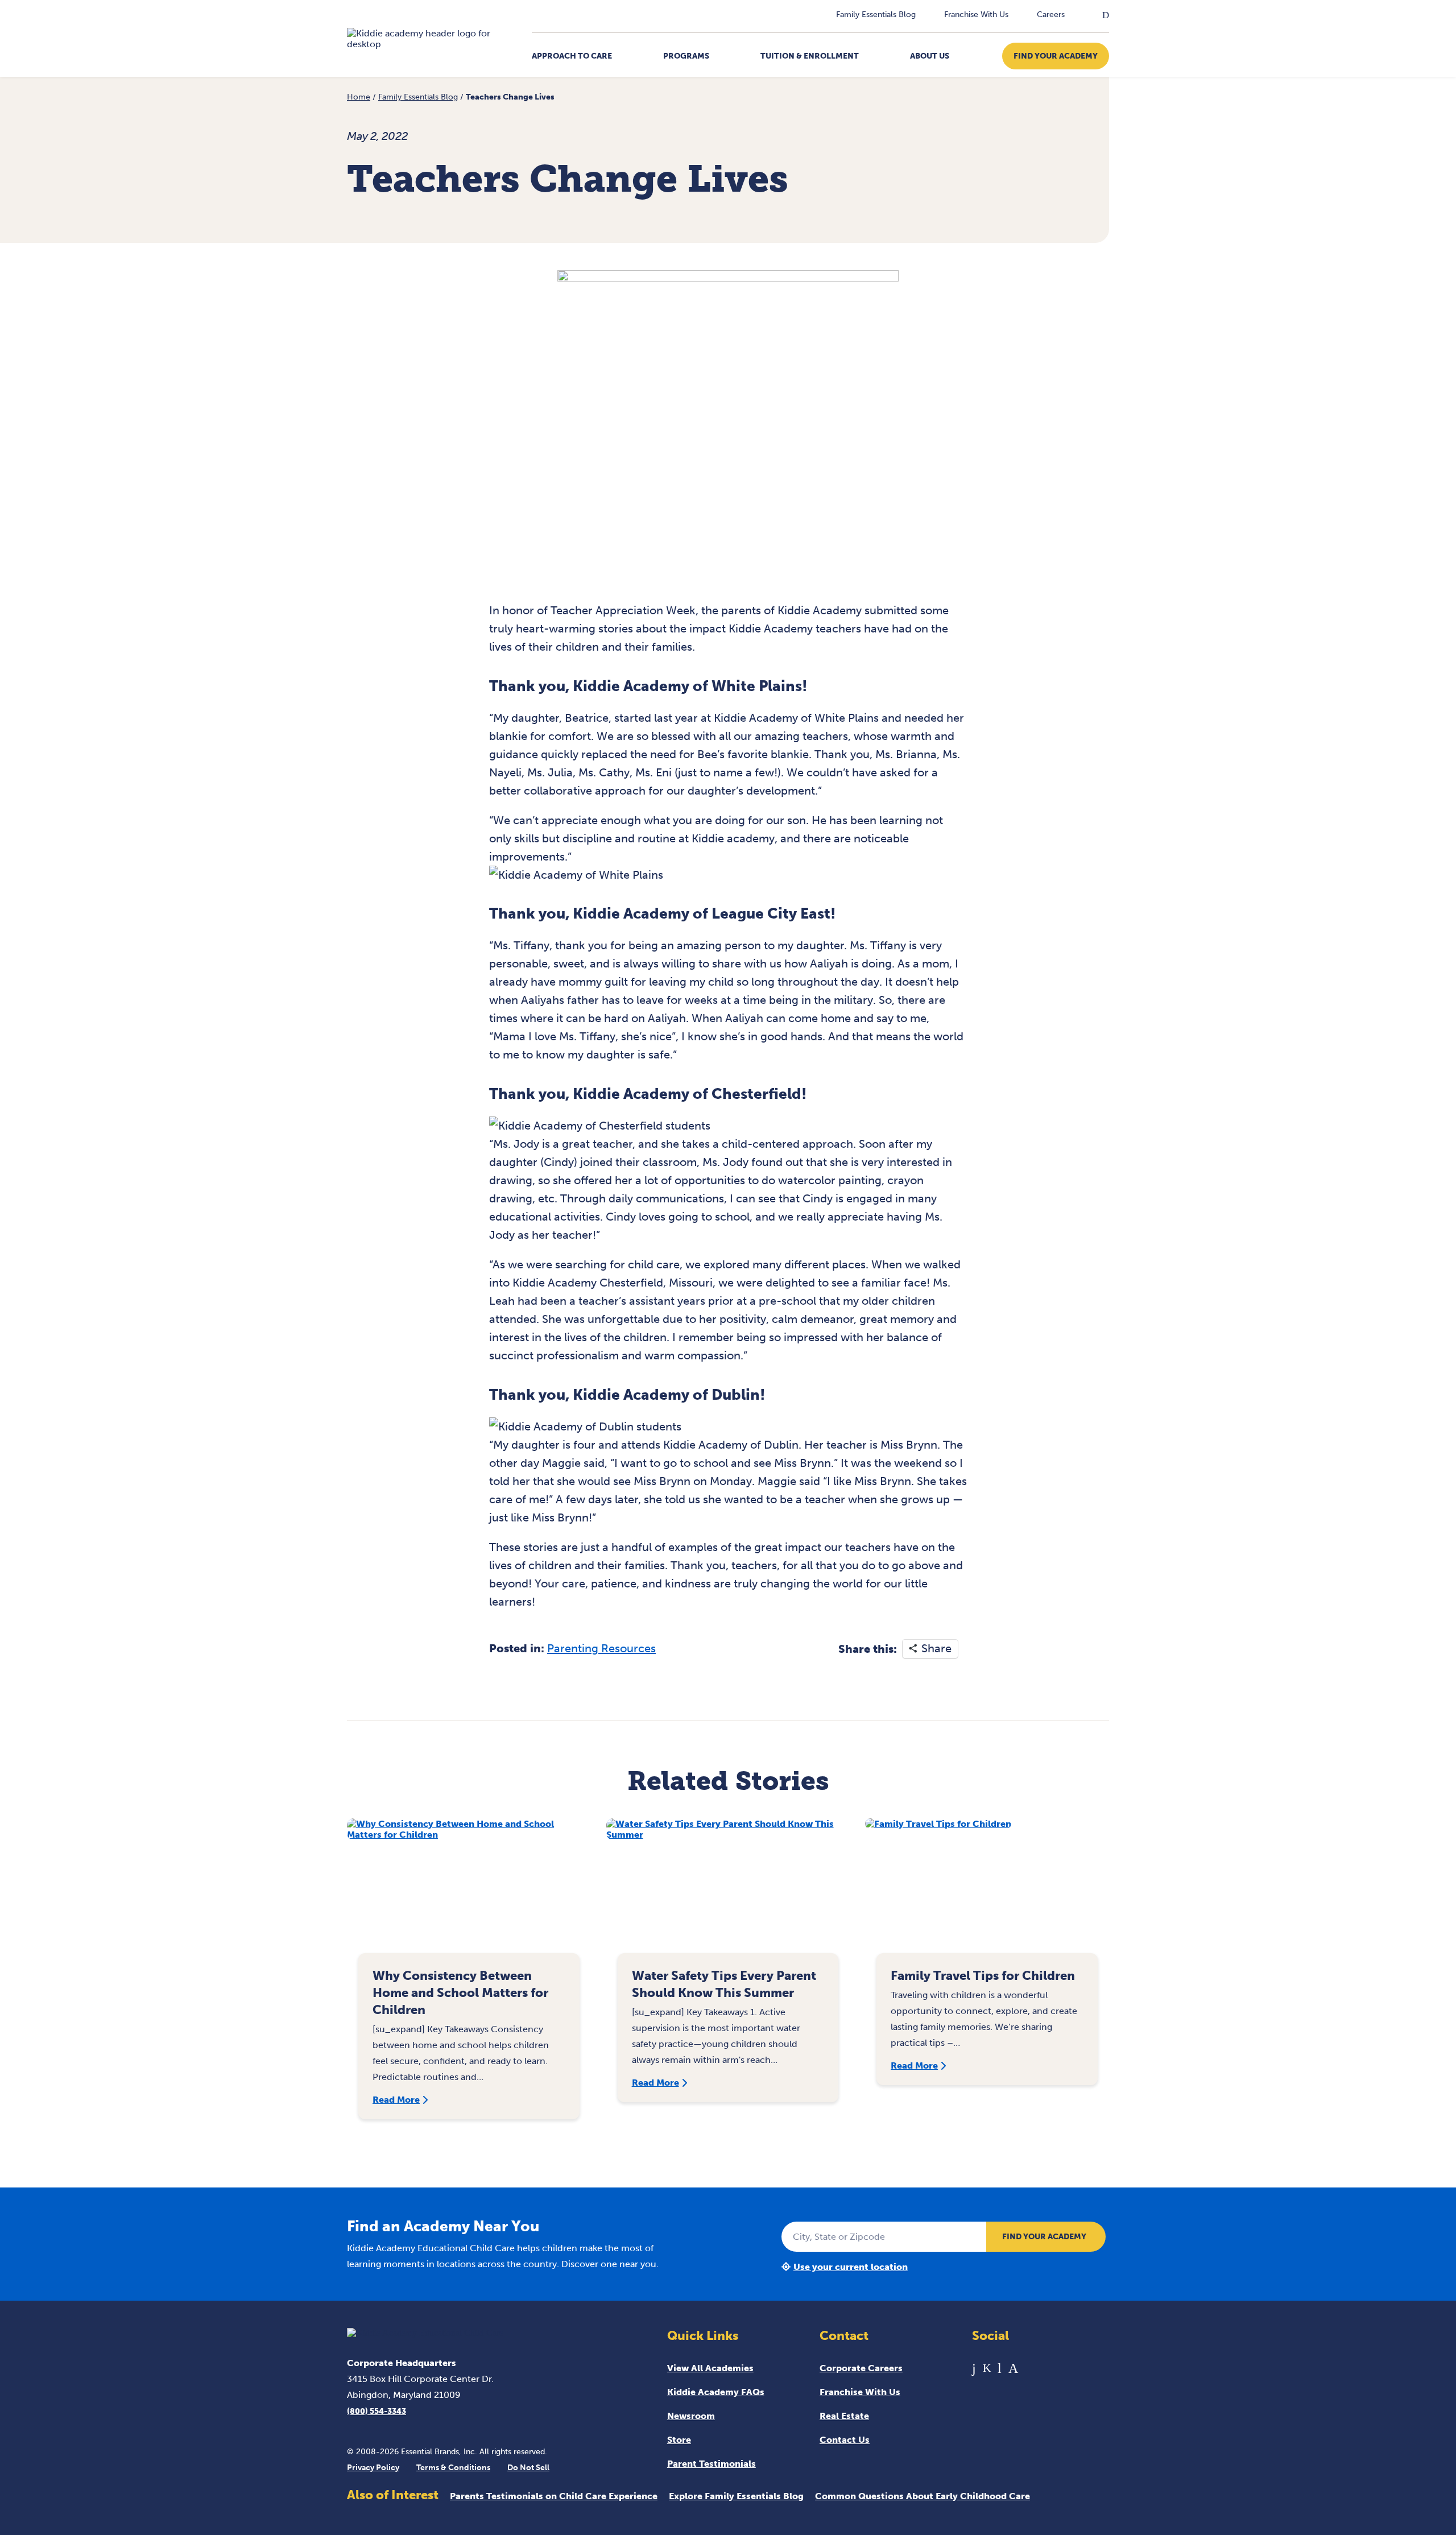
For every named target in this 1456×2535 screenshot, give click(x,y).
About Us (930, 56)
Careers (1051, 15)
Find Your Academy (1056, 56)
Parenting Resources (601, 1648)
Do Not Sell (528, 2468)
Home (359, 97)
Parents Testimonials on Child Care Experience (554, 2496)
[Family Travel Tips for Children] (987, 1891)
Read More (396, 2100)
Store (679, 2440)
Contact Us (845, 2440)
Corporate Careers (861, 2368)
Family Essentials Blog (876, 15)
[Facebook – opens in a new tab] (974, 2368)
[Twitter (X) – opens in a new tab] (987, 2368)
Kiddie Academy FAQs (716, 2392)
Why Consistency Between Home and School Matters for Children (460, 1993)
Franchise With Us (976, 15)
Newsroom (691, 2416)
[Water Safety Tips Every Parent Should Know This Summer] (728, 1891)
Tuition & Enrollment (810, 56)
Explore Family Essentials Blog (736, 2496)
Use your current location (851, 2267)
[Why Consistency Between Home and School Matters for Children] (469, 1891)
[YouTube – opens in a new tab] (1000, 2368)
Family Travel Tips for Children (983, 1976)
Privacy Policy (373, 2468)
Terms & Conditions (453, 2468)
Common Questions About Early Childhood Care (923, 2496)
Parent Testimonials (712, 2464)
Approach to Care (572, 56)
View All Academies (710, 2368)
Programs (686, 56)
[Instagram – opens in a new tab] (1013, 2368)
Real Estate (844, 2416)
